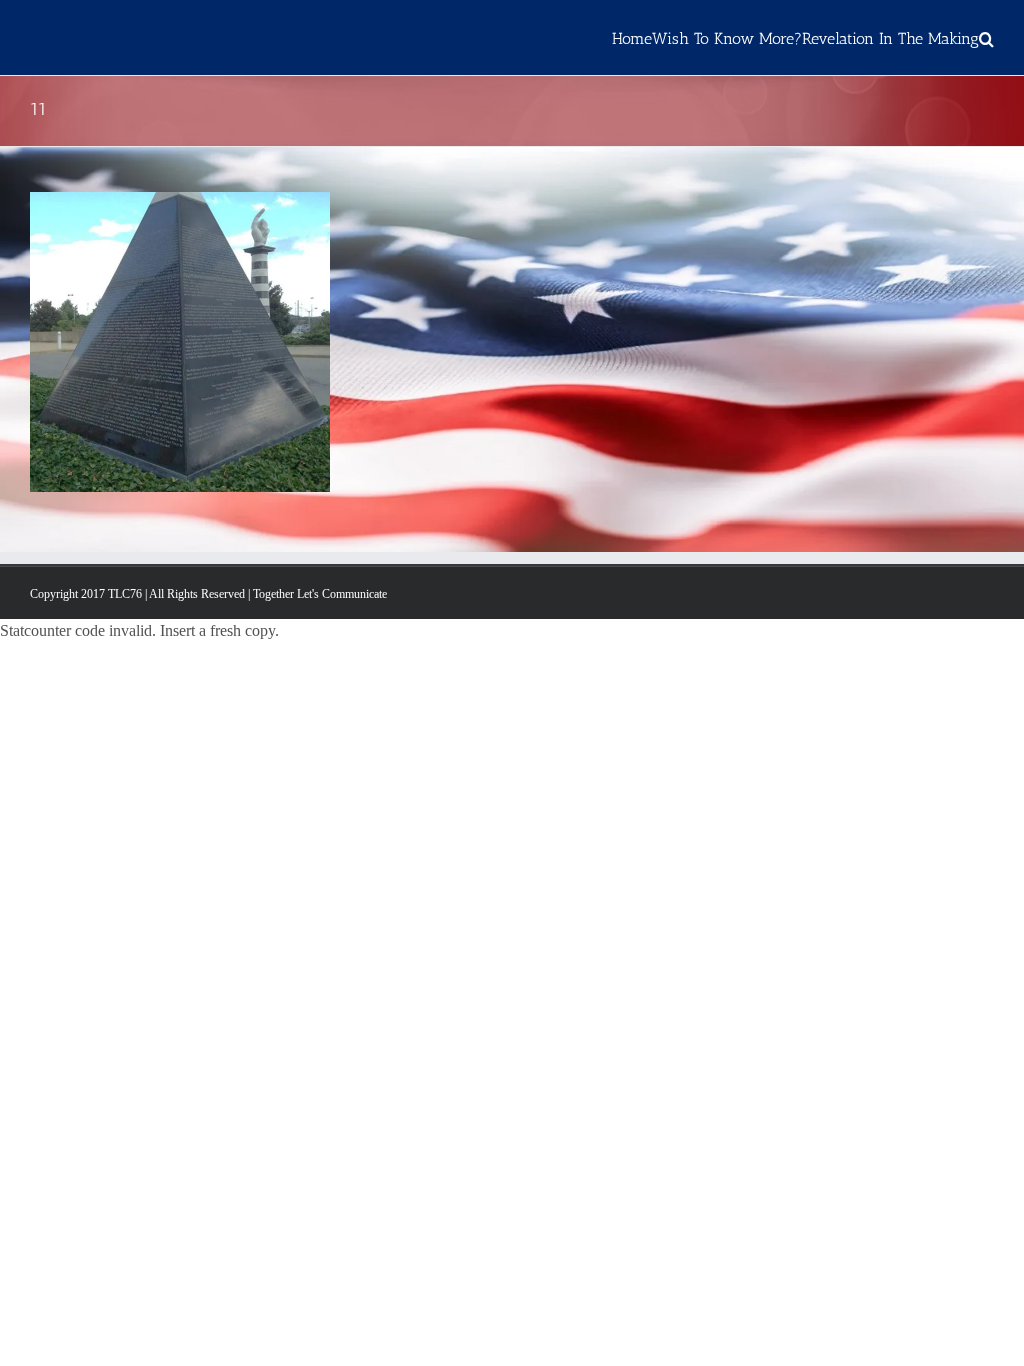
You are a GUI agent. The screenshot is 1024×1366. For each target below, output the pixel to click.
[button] (986, 37)
